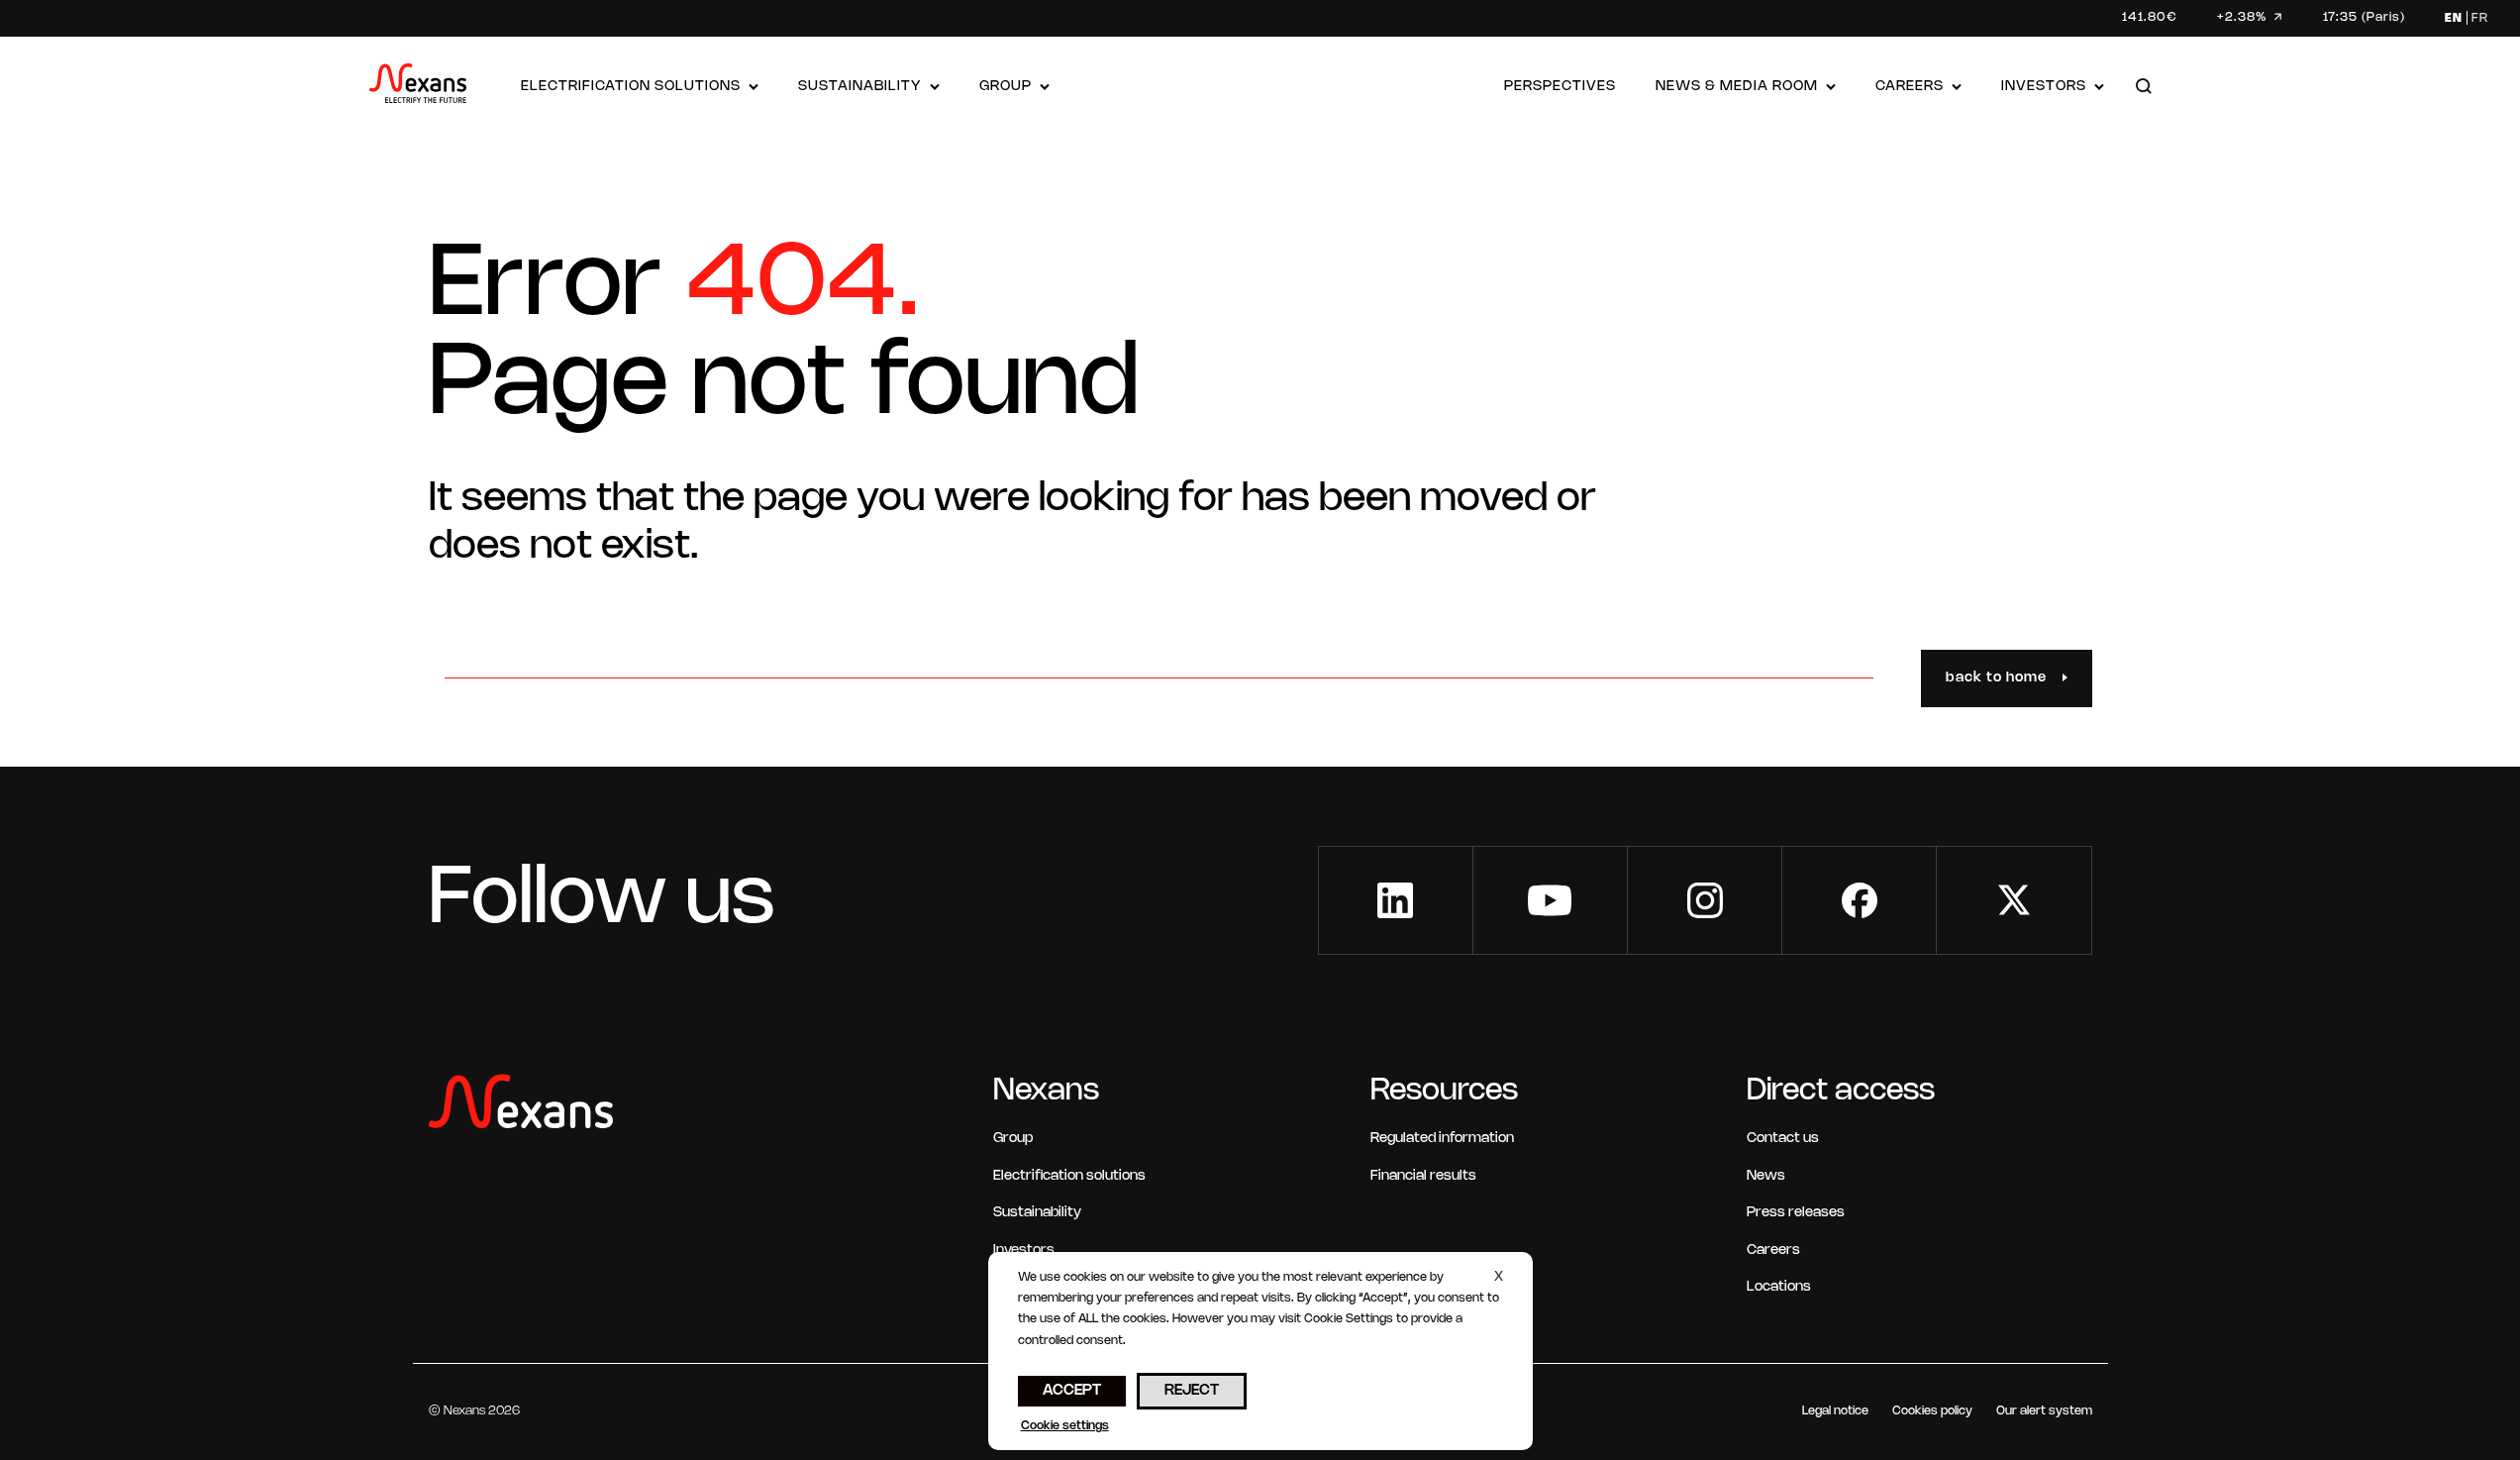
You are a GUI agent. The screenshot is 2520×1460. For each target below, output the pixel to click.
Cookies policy (1932, 1411)
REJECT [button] (1192, 1391)
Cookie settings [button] (1065, 1426)
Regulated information (1442, 1139)
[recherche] (2144, 88)
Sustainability (860, 87)
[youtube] (1550, 900)
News (1766, 1176)
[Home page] (418, 88)
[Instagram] (1705, 900)
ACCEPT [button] (1072, 1391)
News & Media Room (1737, 87)
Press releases (1796, 1213)
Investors (2044, 87)
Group (1006, 87)
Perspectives (1560, 87)
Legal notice (1835, 1411)
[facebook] (1859, 900)
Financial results (1423, 1176)
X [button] (1499, 1277)
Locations (1779, 1287)
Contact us (1783, 1139)
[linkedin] (1396, 900)
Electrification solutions (631, 87)
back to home (1996, 678)
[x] (2014, 900)
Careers (1910, 87)
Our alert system (2044, 1411)
